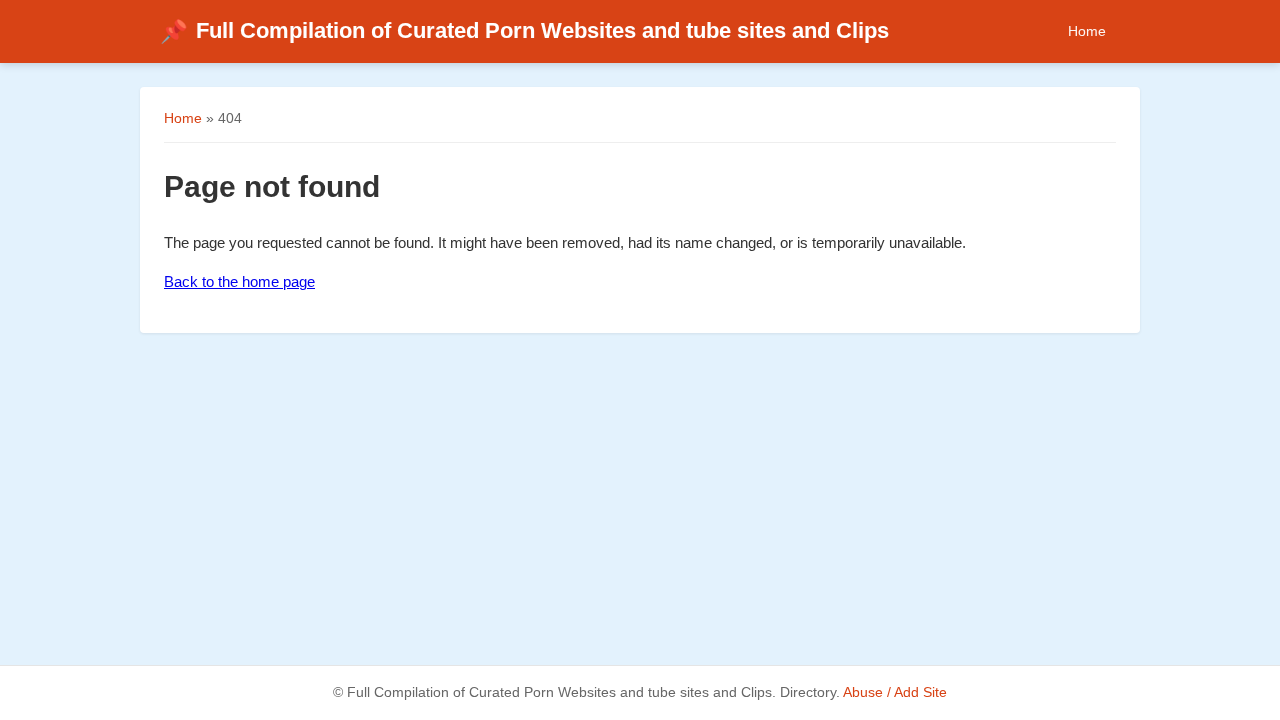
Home (1087, 31)
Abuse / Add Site (895, 692)
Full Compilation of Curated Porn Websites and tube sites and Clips (524, 30)
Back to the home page (239, 281)
